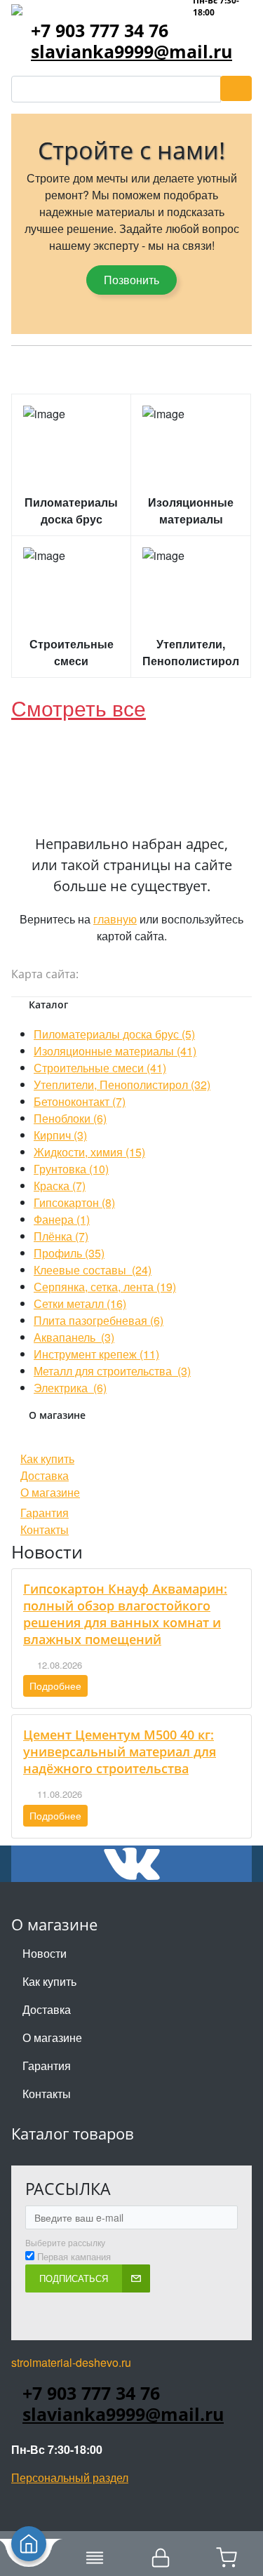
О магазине (50, 1492)
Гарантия (45, 1513)
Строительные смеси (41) (100, 1068)
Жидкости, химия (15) (89, 1152)
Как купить (47, 1459)
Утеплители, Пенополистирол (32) (122, 1085)
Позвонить (131, 280)
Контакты (45, 1529)
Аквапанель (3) (74, 1337)
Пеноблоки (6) (70, 1118)
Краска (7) (60, 1186)
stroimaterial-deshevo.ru (71, 2362)
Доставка (45, 1475)
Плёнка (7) (61, 1236)
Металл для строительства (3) (112, 1371)
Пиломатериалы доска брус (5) (114, 1034)
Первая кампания (74, 2257)
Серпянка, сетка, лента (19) (105, 1287)
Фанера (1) (62, 1219)
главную (115, 919)
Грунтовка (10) (71, 1169)
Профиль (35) (69, 1253)
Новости (45, 1953)
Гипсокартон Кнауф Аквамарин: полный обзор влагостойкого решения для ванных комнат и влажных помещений (125, 1614)
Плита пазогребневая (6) (99, 1320)
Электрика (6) (70, 1388)
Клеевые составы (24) (93, 1270)
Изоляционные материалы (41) (115, 1051)
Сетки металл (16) (80, 1303)
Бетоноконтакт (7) (80, 1101)
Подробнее (55, 1686)
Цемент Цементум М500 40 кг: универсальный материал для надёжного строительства (120, 1751)
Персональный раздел (70, 2477)
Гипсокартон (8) (74, 1202)
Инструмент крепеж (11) (96, 1354)
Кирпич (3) (60, 1135)
